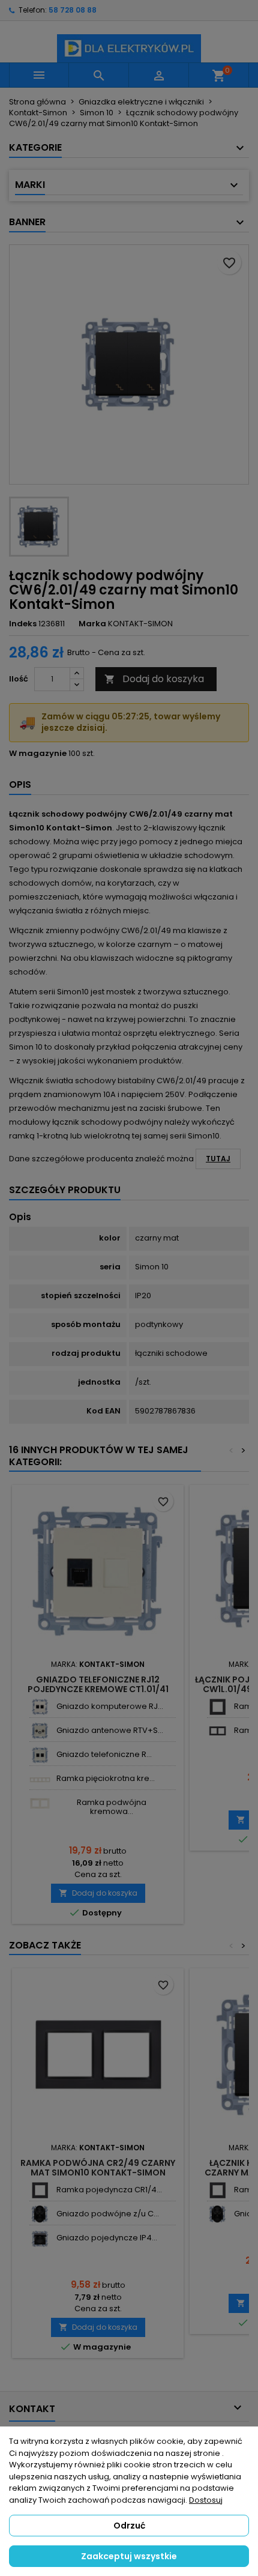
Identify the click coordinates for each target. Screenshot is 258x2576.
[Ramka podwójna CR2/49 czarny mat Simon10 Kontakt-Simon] (217, 1731)
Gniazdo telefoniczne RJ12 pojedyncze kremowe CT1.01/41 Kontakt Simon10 (98, 1689)
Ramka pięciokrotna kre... (106, 1778)
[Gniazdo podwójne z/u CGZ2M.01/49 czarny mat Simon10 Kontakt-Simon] (40, 2214)
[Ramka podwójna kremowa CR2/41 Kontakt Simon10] (40, 1803)
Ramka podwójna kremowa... (112, 1807)
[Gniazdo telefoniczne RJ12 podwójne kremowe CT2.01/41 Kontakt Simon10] (40, 1755)
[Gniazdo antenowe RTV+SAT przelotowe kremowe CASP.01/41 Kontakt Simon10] (40, 1731)
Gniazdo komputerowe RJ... (110, 1706)
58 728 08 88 (73, 10)
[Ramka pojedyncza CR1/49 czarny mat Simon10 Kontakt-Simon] (217, 1707)
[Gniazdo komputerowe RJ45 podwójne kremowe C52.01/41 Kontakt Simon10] (40, 1707)
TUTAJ (218, 1159)
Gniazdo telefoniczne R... (104, 1754)
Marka (92, 624)
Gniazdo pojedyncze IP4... (107, 2238)
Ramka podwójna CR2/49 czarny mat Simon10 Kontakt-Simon (98, 2168)
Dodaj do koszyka (154, 679)
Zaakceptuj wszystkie (129, 2556)
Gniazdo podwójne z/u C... (108, 2214)
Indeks (23, 624)
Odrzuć (129, 2526)
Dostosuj (206, 2500)
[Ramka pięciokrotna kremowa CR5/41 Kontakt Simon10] (40, 1779)
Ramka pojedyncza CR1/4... (109, 2190)
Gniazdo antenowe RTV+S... (110, 1730)
